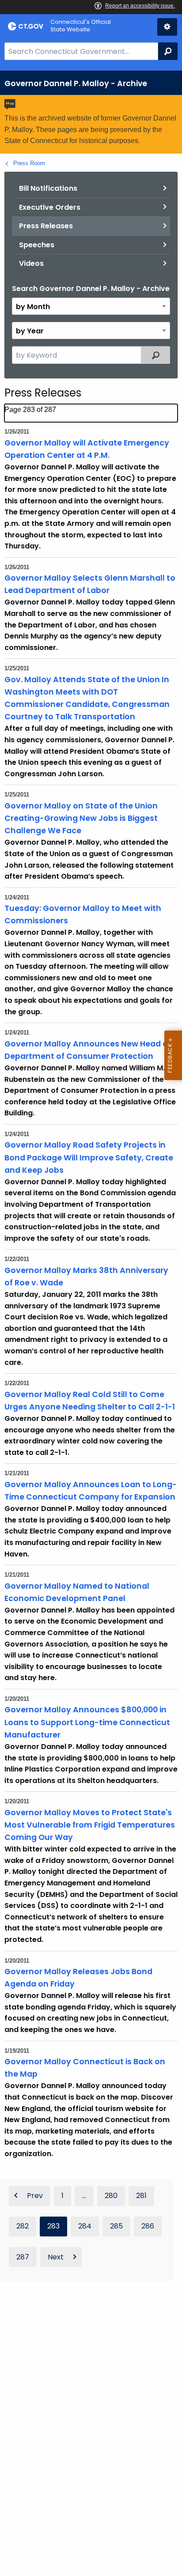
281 (141, 2196)
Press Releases (46, 226)
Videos (31, 263)
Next (56, 2257)
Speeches (37, 245)
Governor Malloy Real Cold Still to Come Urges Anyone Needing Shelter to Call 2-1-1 (90, 1401)
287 (23, 2257)
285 (116, 2226)
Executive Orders (50, 207)
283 (53, 2226)
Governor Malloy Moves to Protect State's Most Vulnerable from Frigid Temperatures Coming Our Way (90, 1825)
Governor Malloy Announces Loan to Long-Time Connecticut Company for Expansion (91, 1491)
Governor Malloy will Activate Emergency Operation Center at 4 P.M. (87, 449)
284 (85, 2226)
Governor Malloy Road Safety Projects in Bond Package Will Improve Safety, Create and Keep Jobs (89, 1157)
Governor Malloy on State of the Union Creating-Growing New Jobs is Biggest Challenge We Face (81, 818)
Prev (35, 2196)
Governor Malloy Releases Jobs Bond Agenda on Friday (78, 1978)
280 (111, 2196)
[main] (91, 1323)
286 (148, 2226)
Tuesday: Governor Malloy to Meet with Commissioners (83, 914)
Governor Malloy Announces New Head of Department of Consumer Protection (88, 1050)
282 (23, 2226)
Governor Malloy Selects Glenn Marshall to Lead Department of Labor (90, 584)
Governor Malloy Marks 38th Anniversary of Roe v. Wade (86, 1277)
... (84, 2196)
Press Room (29, 163)
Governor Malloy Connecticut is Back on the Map (85, 2068)
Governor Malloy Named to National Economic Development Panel (77, 1592)
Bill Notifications (48, 188)
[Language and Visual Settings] (167, 27)
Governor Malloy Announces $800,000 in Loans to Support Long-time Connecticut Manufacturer (87, 1722)
